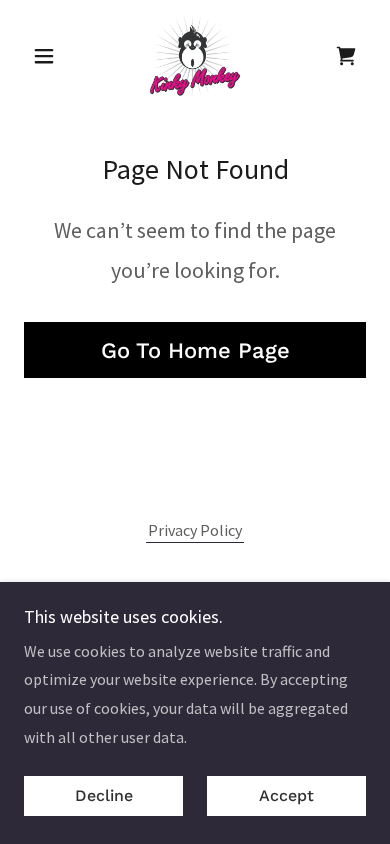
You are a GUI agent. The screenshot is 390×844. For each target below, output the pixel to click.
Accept (286, 796)
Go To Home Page (195, 350)
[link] (195, 56)
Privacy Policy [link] (195, 530)
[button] (49, 56)
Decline (104, 796)
